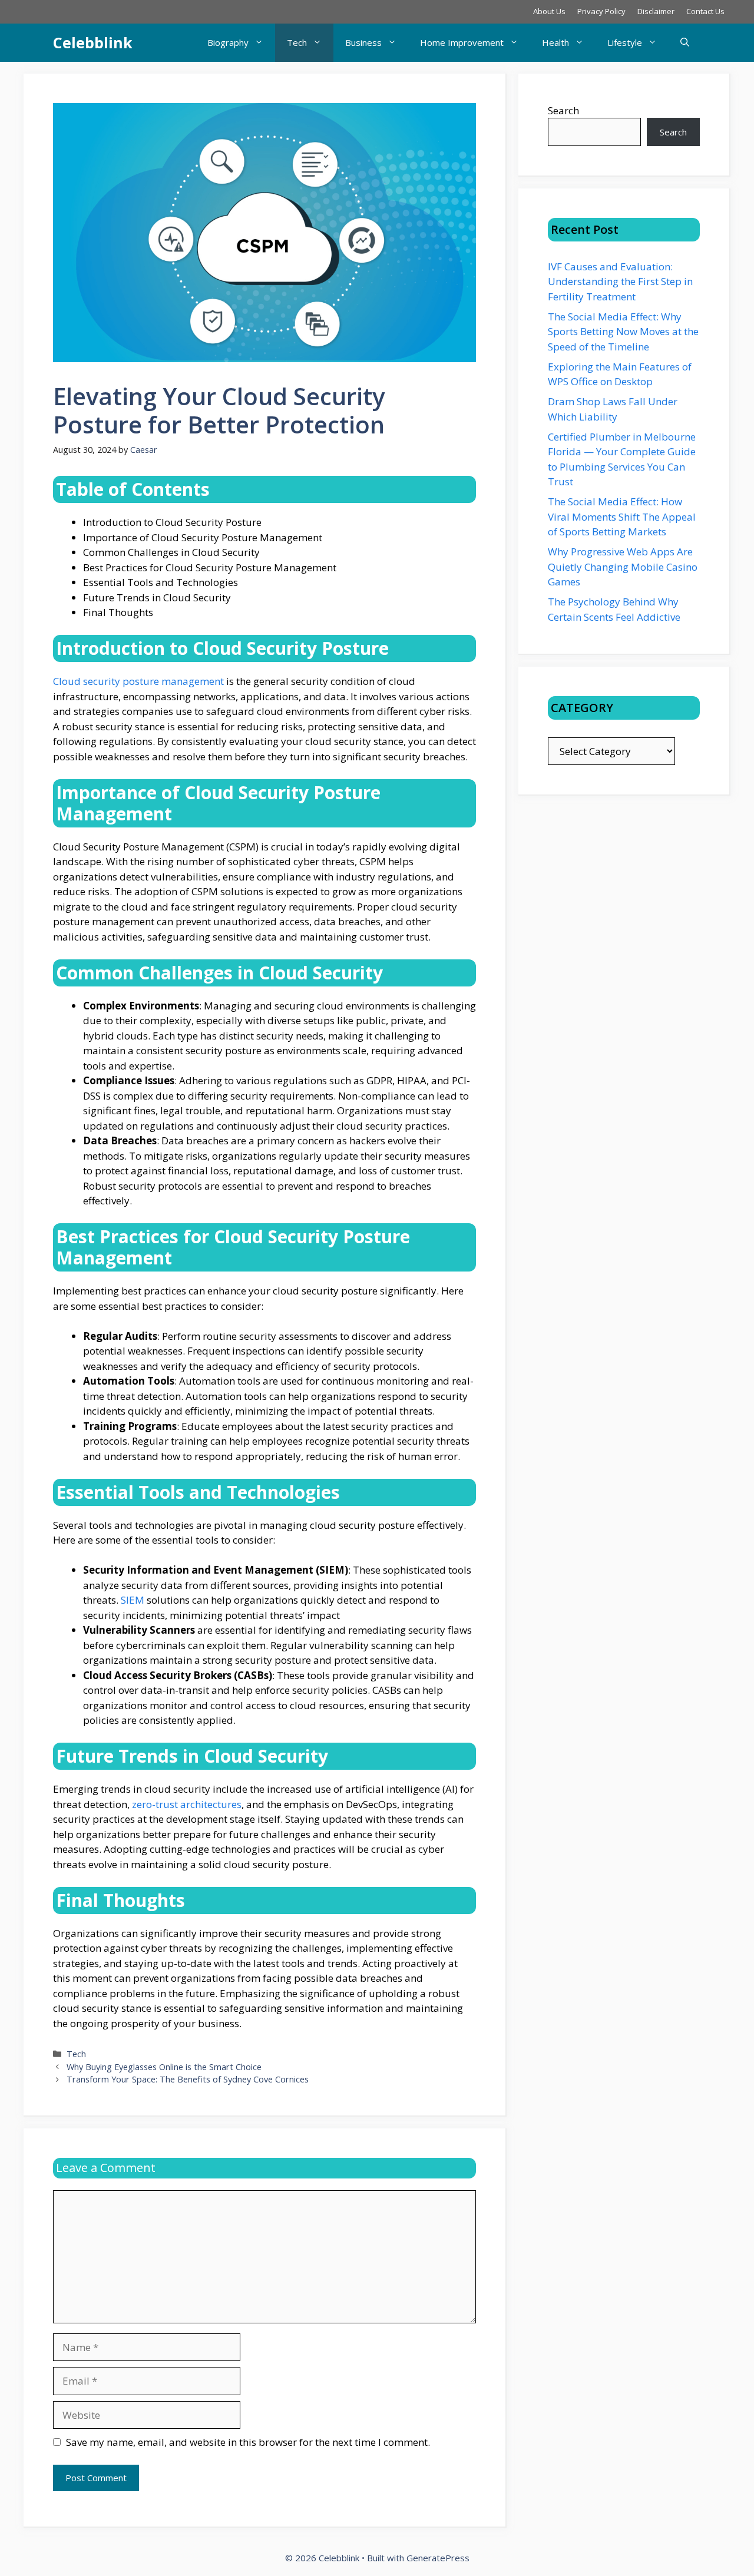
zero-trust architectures (187, 1804)
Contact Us (705, 11)
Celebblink (93, 42)
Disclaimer (656, 11)
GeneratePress (438, 2558)
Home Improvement (462, 42)
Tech (297, 42)
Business (363, 42)
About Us (549, 11)
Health (555, 42)
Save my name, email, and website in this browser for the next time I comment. (248, 2442)
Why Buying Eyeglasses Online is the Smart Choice (165, 2067)
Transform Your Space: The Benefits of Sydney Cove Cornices (188, 2079)
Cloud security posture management (138, 681)
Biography (228, 42)
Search (563, 110)
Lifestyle (625, 42)
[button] (685, 43)
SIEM (133, 1600)
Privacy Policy (601, 11)
